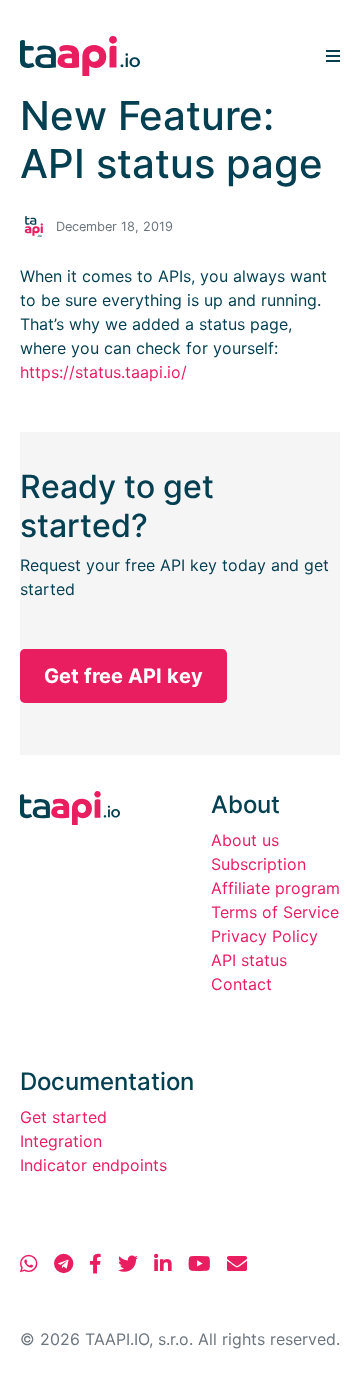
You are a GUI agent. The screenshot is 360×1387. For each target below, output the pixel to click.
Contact (241, 984)
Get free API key (123, 676)
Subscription (258, 864)
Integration (61, 1141)
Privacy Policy (264, 936)
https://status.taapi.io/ (103, 372)
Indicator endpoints (93, 1165)
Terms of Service (275, 912)
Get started (63, 1117)
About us (245, 840)
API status (249, 960)
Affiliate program (275, 888)
